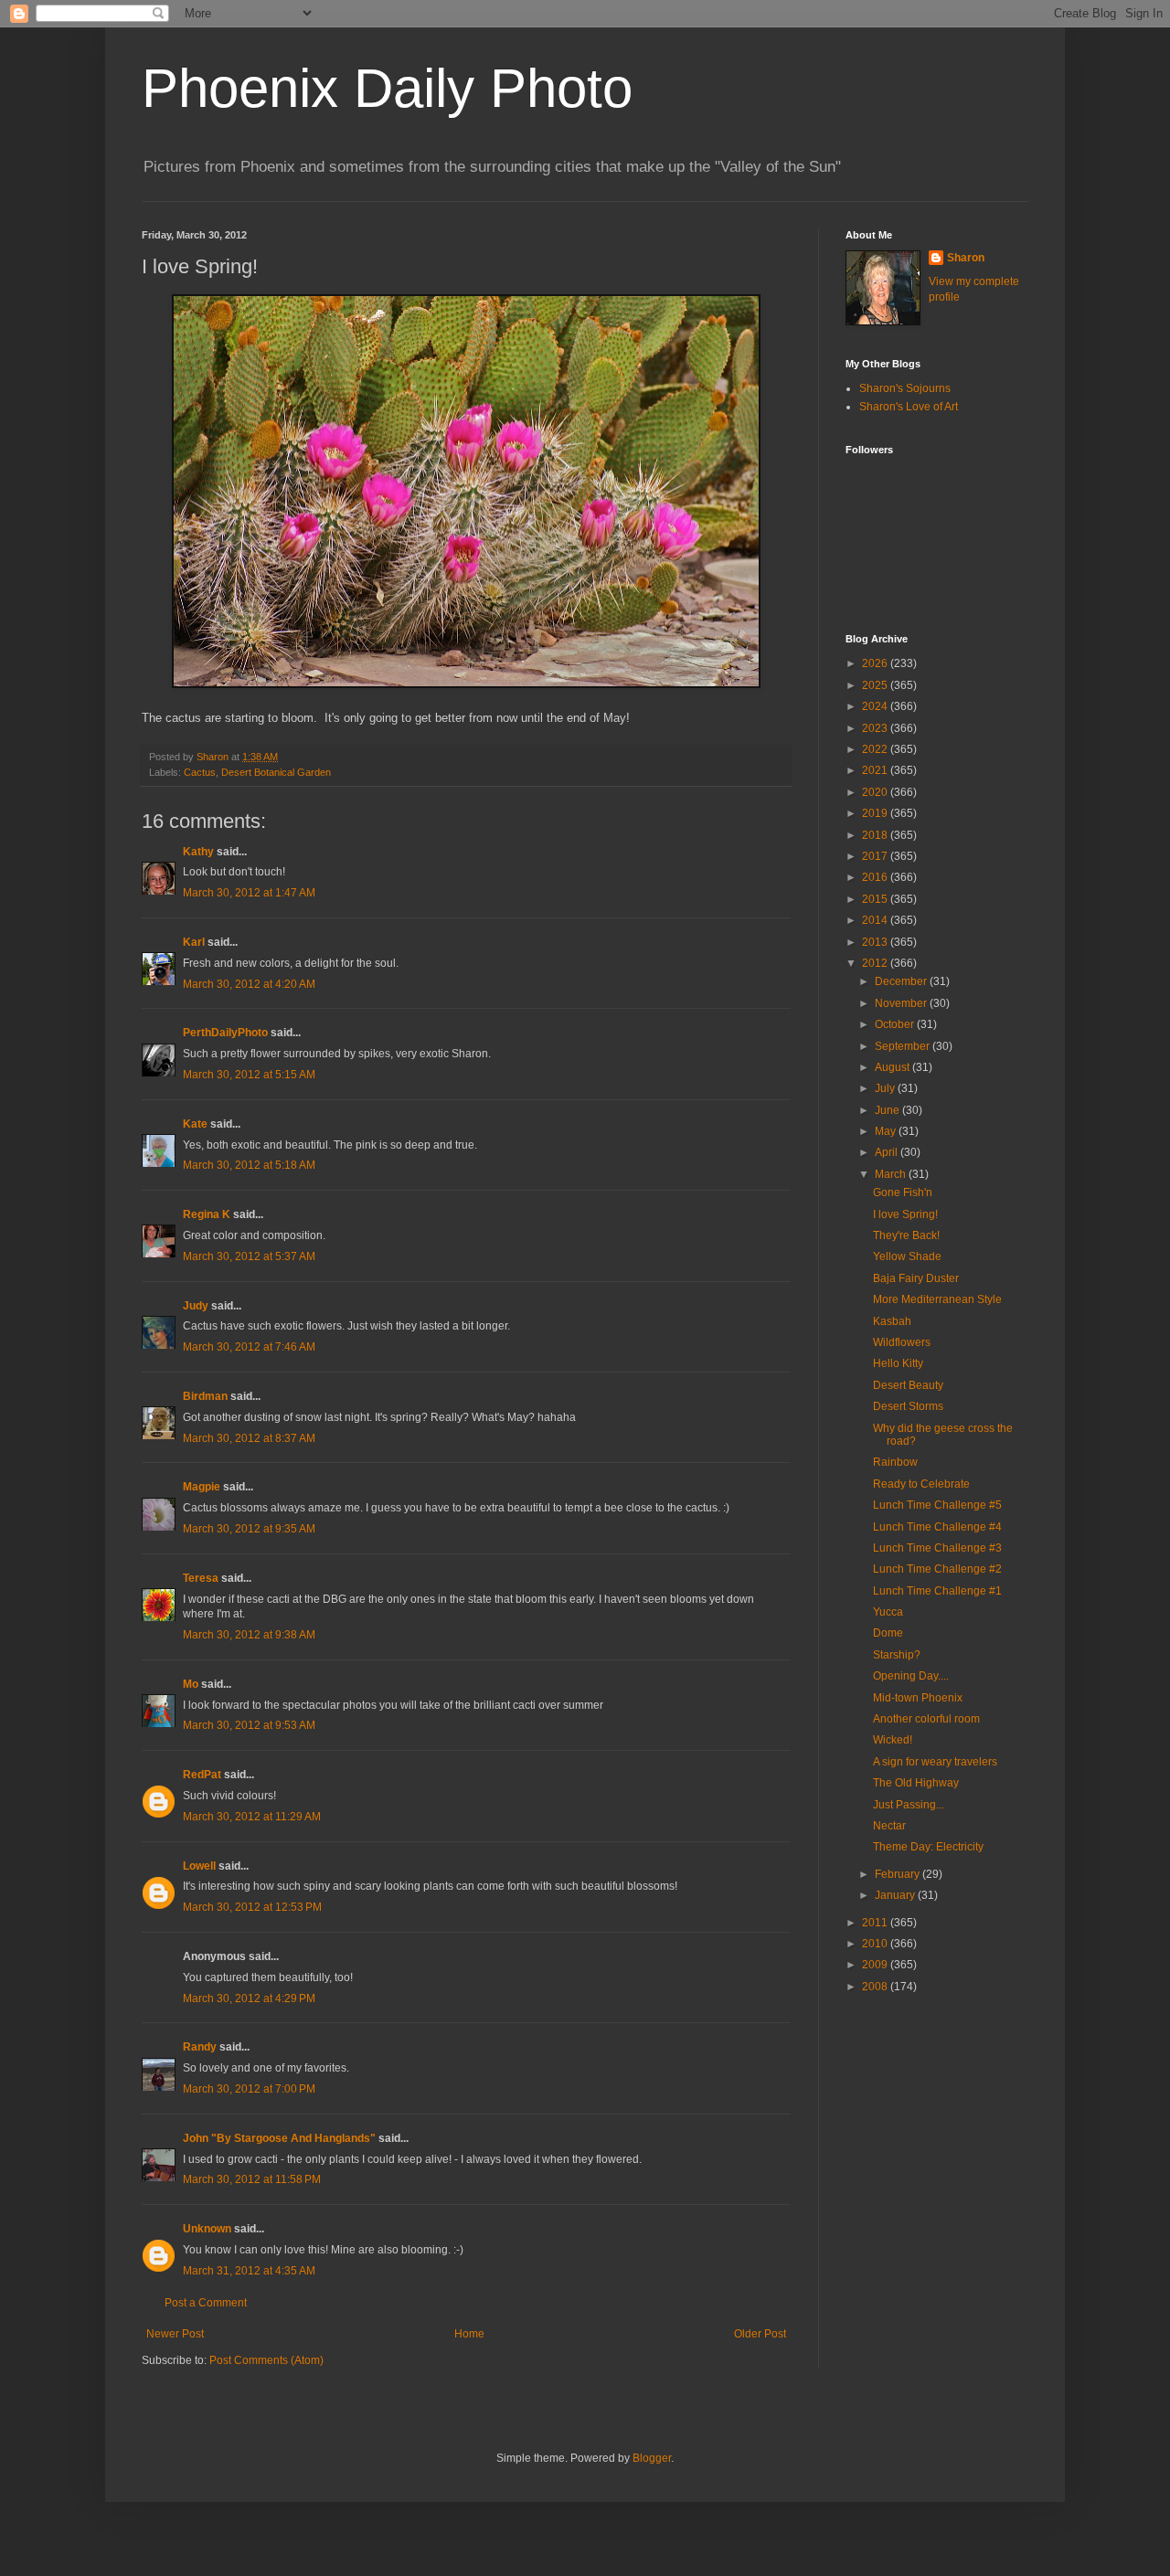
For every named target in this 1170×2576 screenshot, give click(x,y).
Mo (191, 1684)
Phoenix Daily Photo (387, 88)
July (886, 1088)
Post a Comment (206, 2303)
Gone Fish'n (903, 1193)
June (888, 1110)
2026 (876, 663)
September (904, 1046)
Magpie (202, 1487)
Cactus (200, 772)
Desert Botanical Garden (276, 772)
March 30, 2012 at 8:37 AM (249, 1438)
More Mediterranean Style (937, 1299)
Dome (888, 1633)
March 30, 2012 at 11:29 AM (252, 1817)
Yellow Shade (907, 1256)
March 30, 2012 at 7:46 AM (249, 1347)
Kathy (198, 852)
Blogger (652, 2458)
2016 (876, 877)
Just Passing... (909, 1805)
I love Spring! (905, 1214)
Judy (196, 1306)
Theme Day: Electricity (928, 1847)
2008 (876, 1987)
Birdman (205, 1396)
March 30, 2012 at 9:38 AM (249, 1635)
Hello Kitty (898, 1363)
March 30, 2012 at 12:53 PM (252, 1907)
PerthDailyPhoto (225, 1033)
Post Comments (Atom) (266, 2360)
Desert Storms (908, 1406)
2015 (876, 899)
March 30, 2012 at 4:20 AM (249, 984)
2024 (876, 706)
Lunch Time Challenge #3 (937, 1548)
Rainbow (895, 1462)
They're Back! (906, 1235)
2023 (876, 728)
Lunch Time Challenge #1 (937, 1591)
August (893, 1067)
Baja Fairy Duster (916, 1278)
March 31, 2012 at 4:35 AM (249, 2271)
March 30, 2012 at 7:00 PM (249, 2089)
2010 (876, 1944)
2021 (876, 770)
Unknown (207, 2229)
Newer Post (175, 2334)
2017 (876, 856)
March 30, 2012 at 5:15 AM (249, 1075)
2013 (876, 942)
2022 (876, 749)
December (902, 981)
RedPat (202, 1775)
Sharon (966, 258)
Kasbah (892, 1321)
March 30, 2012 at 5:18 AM (249, 1165)
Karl (194, 942)
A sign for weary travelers (935, 1762)
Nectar (889, 1826)
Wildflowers (902, 1342)
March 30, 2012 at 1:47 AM (249, 893)
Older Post (760, 2334)
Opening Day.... (911, 1676)
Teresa (201, 1578)
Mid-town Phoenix (918, 1698)
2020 (876, 792)
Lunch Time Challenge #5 (937, 1505)
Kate (195, 1124)
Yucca (888, 1612)
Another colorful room (926, 1719)
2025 (876, 685)
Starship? (897, 1655)
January (896, 1895)
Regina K (207, 1214)
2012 (876, 963)
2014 (876, 920)
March (892, 1174)
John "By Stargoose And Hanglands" (279, 2138)
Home (469, 2334)
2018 (876, 835)
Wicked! (893, 1740)
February (899, 1874)
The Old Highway (916, 1783)
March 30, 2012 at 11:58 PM (252, 2179)
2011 (876, 1923)
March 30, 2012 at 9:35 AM (249, 1529)
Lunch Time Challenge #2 (937, 1569)
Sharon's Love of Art (909, 407)
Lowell (199, 1866)
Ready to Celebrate (921, 1484)
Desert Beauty (908, 1385)
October (896, 1024)
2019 (876, 813)
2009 (876, 1965)
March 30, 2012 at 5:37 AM (249, 1256)
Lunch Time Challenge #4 (937, 1527)
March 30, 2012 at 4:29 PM (249, 1998)
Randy (200, 2047)
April (888, 1152)
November (902, 1003)
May (887, 1131)
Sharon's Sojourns (905, 388)
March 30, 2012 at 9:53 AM (249, 1725)
